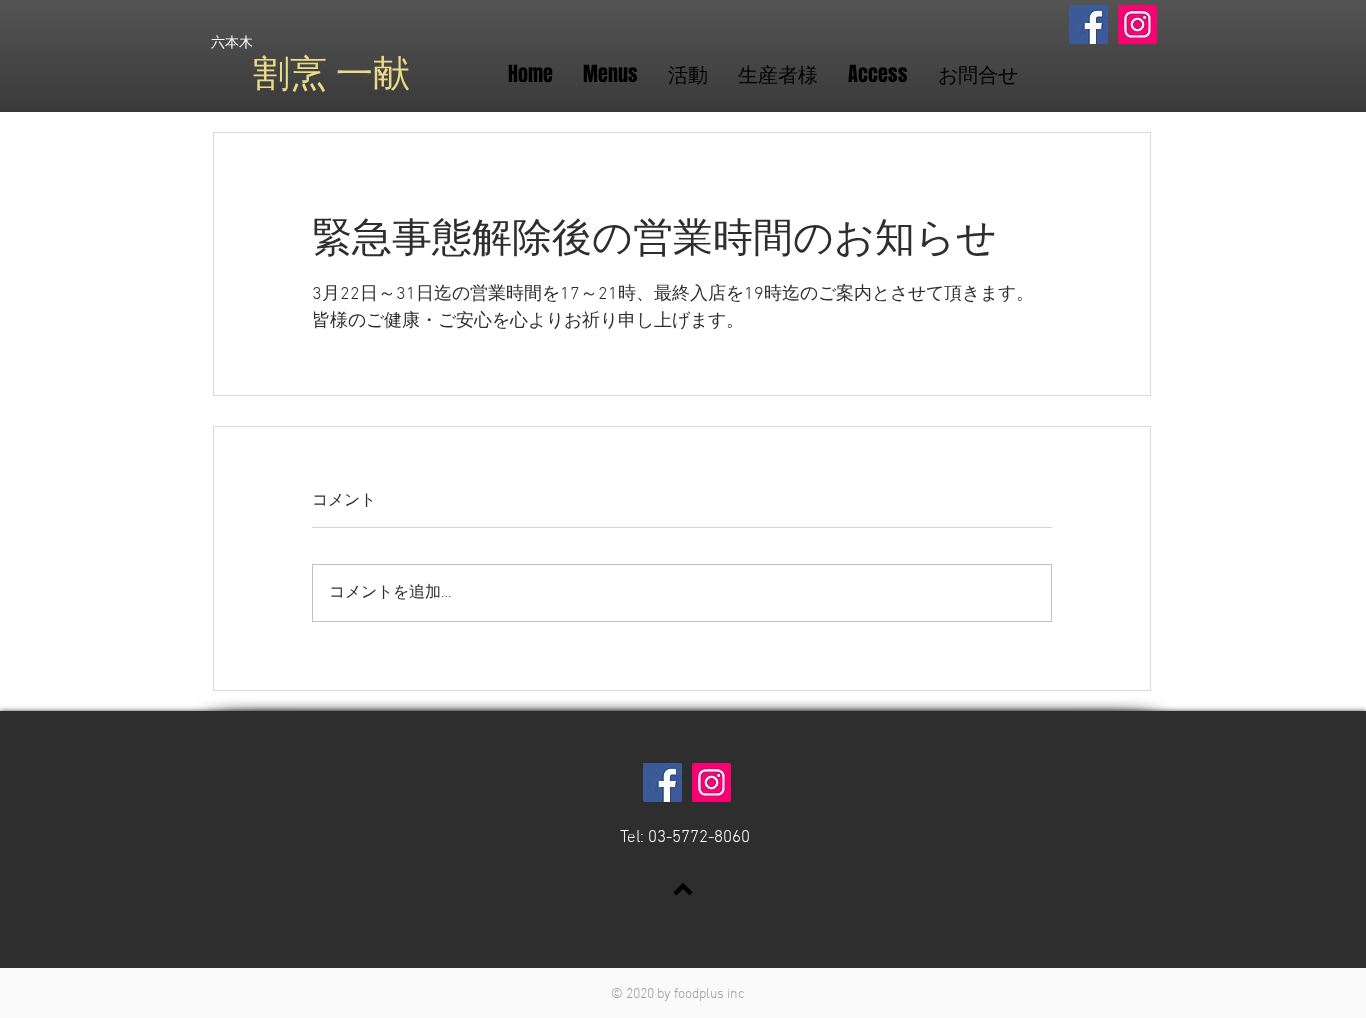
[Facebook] (1088, 24)
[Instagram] (1137, 24)
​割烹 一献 (331, 73)
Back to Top (682, 931)
